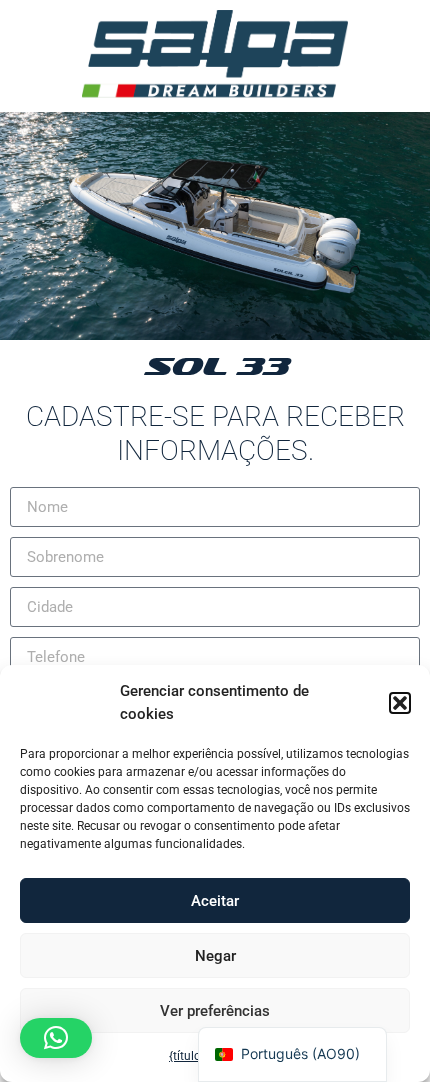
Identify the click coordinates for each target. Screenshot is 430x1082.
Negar (215, 956)
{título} (187, 1056)
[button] (400, 703)
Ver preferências (215, 1011)
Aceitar (215, 901)
